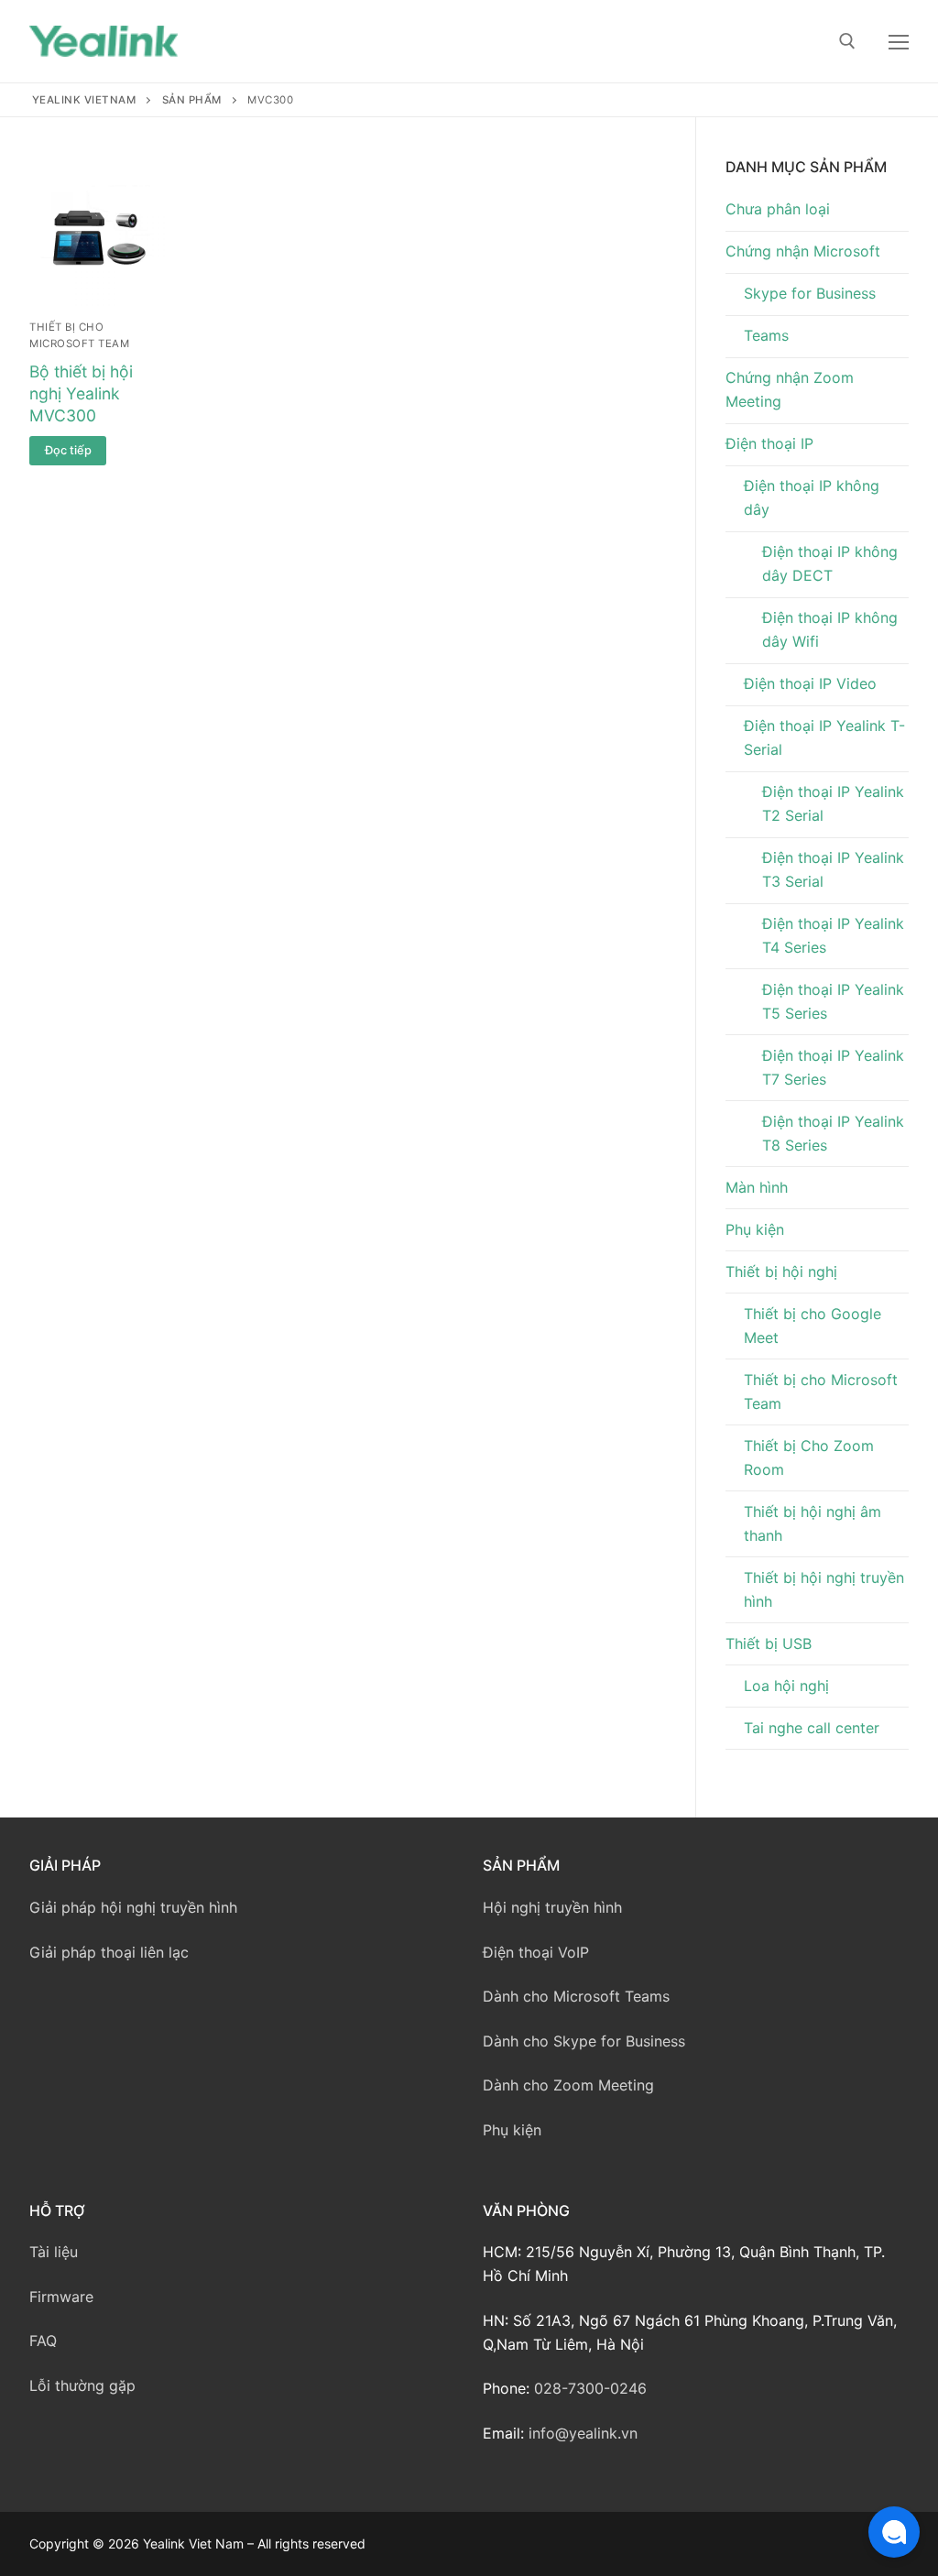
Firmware (61, 2297)
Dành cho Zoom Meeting (568, 2085)
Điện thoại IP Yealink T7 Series (833, 1067)
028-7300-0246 (590, 2388)
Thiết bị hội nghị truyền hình (824, 1589)
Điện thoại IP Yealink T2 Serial (833, 803)
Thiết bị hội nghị (781, 1272)
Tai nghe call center (812, 1728)
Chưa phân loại (778, 209)
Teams (766, 335)
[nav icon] (899, 41)
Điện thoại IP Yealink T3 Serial (833, 869)
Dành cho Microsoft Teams (576, 1996)
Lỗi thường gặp (82, 2385)
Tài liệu (54, 2252)
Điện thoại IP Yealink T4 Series (833, 935)
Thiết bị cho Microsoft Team (821, 1392)
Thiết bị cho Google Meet (813, 1326)
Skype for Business (810, 293)
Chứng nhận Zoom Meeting (790, 389)
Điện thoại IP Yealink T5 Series (833, 1001)
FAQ (43, 2341)
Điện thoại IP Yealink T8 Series (833, 1133)
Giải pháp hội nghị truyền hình (133, 1907)
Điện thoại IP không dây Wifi (830, 629)
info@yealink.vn (583, 2433)
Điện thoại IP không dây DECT (830, 563)
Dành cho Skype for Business (584, 2041)
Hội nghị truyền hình (552, 1907)
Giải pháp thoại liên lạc (109, 1952)
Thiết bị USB (769, 1643)
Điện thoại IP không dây (812, 497)
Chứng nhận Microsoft (803, 251)
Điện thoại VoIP (536, 1952)
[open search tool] (847, 41)
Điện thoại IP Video (810, 683)
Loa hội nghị (786, 1686)
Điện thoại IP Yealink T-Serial (824, 737)
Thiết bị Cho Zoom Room (809, 1457)
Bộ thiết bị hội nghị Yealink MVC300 (81, 393)
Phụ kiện (755, 1229)
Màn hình (757, 1187)
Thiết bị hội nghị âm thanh (813, 1523)
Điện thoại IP (769, 443)
